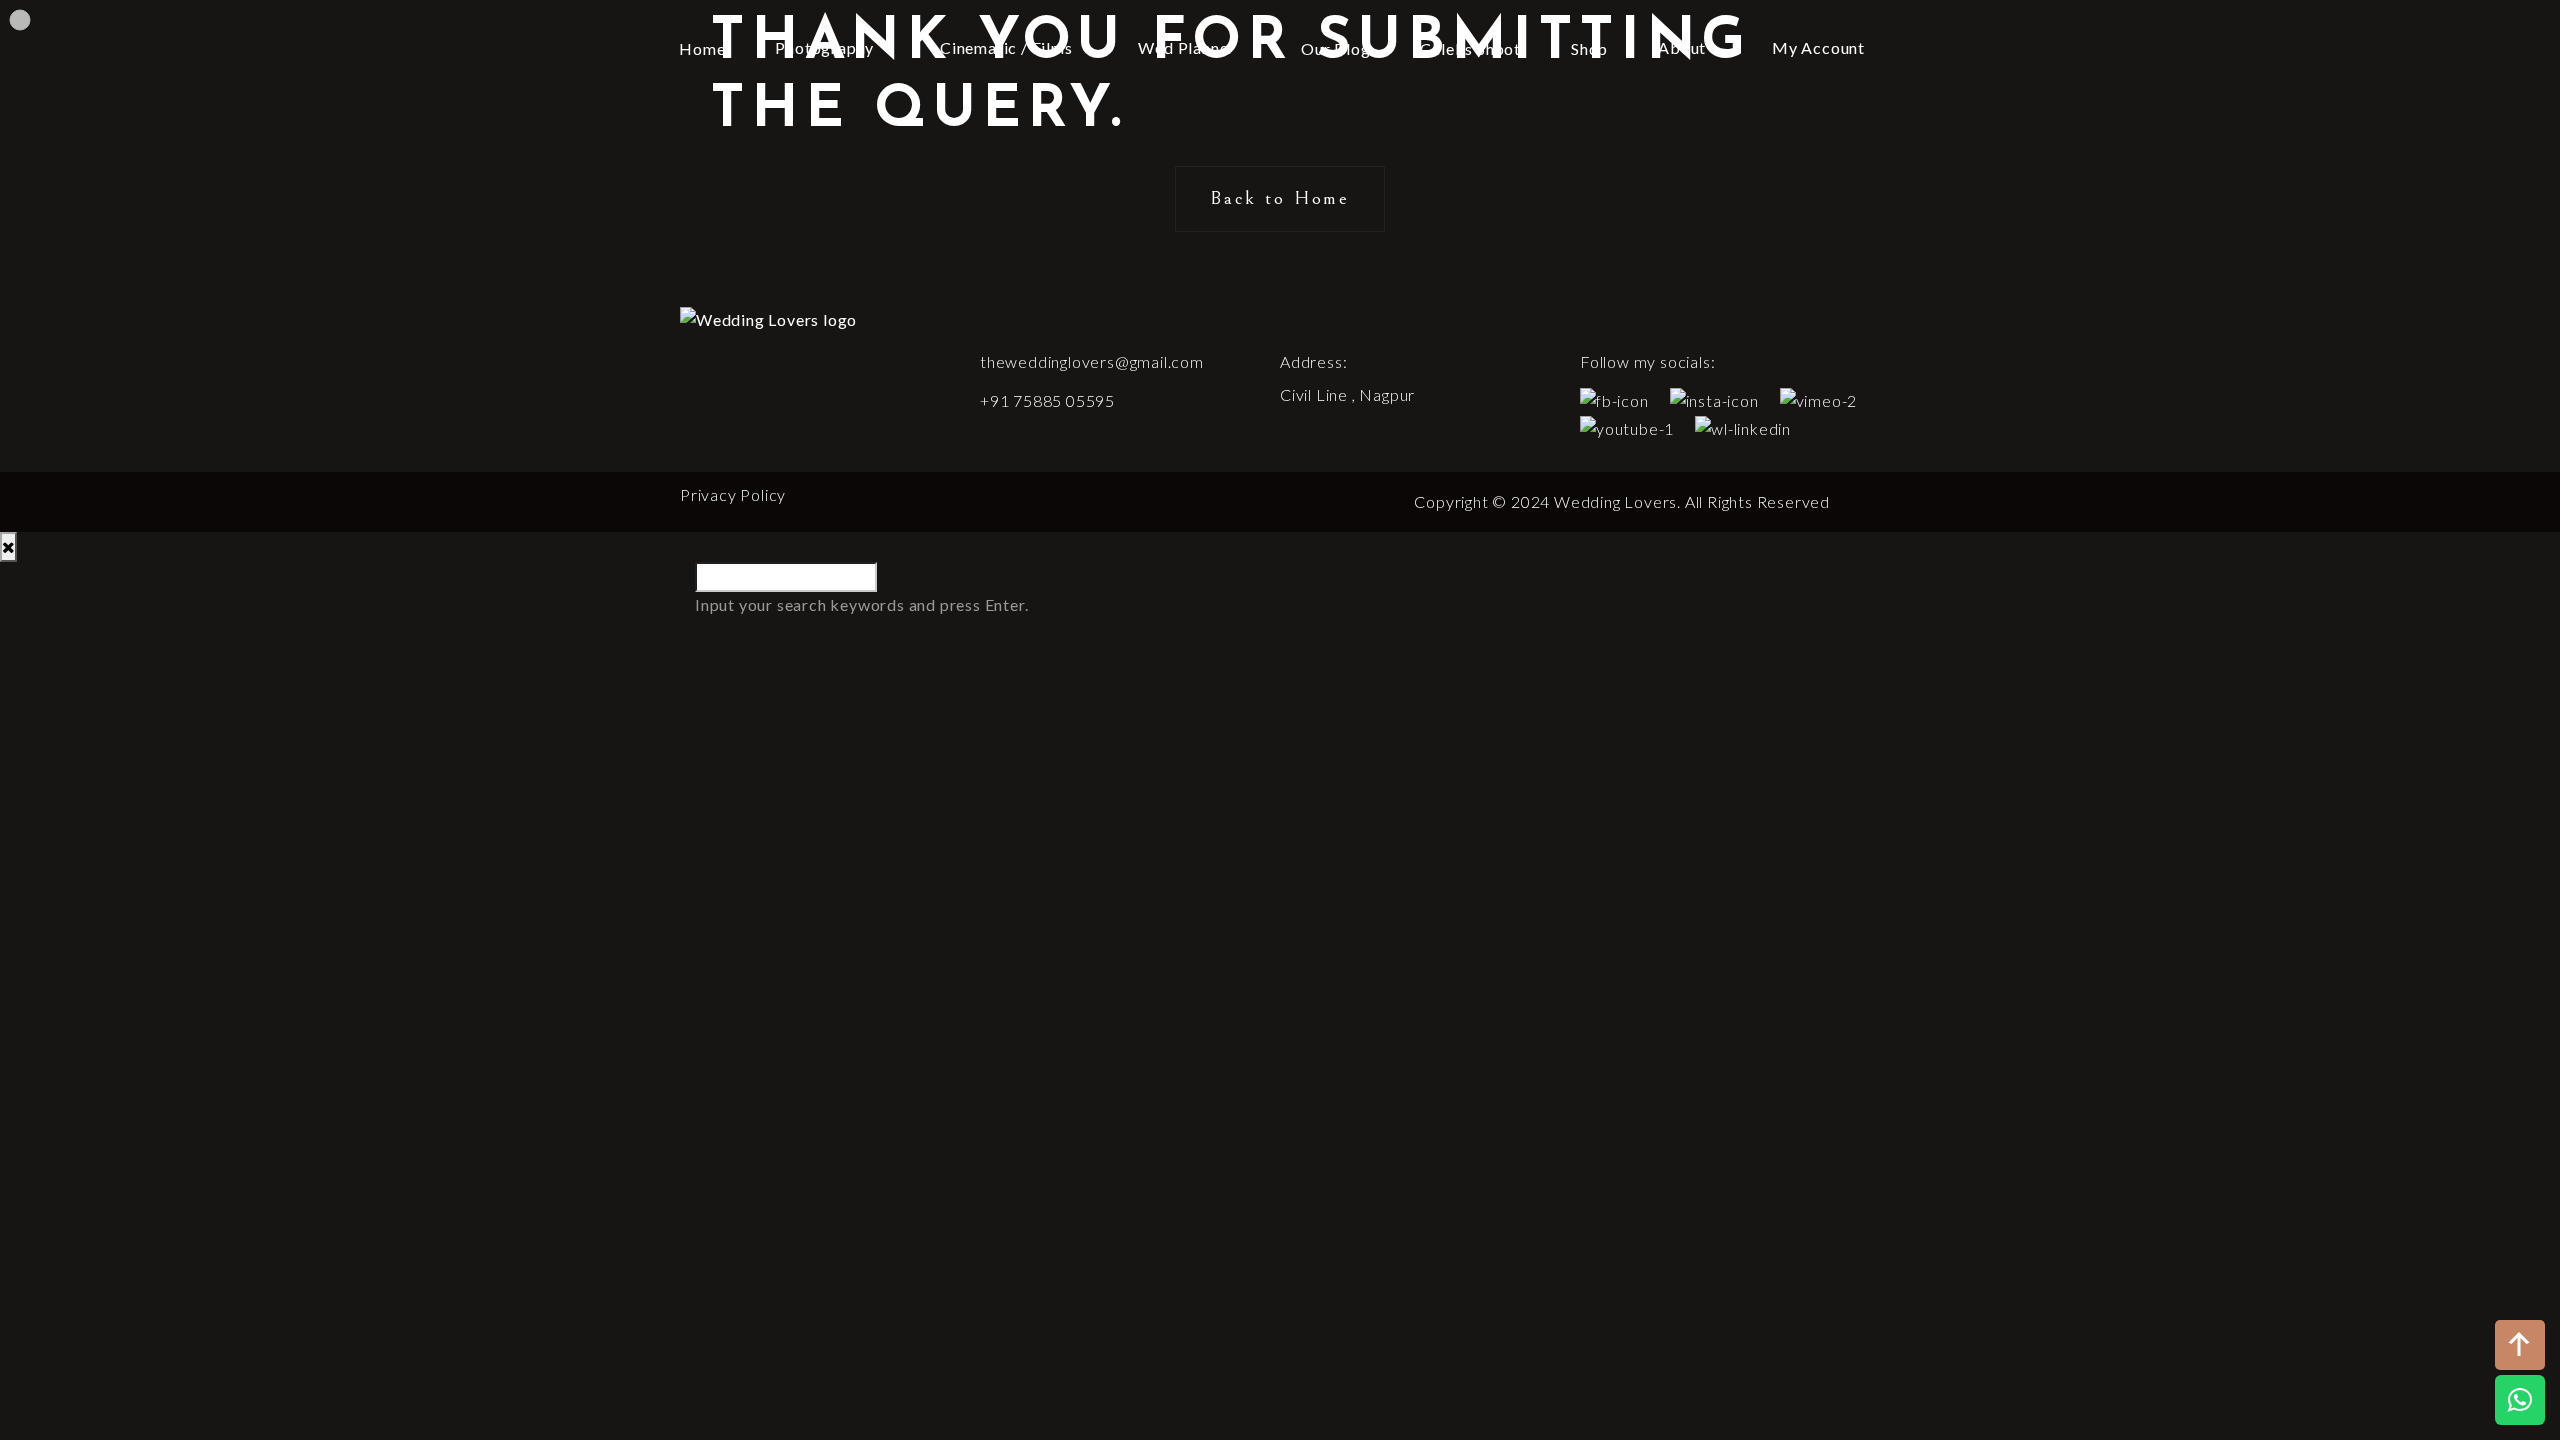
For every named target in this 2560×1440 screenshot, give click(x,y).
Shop (1589, 48)
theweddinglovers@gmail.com (1092, 361)
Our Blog (1335, 48)
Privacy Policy (733, 494)
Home (702, 48)
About (1682, 47)
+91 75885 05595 (1047, 400)
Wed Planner (1186, 47)
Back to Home (1280, 198)
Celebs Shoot (1470, 48)
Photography (824, 47)
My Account (1818, 47)
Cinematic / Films (1006, 47)
